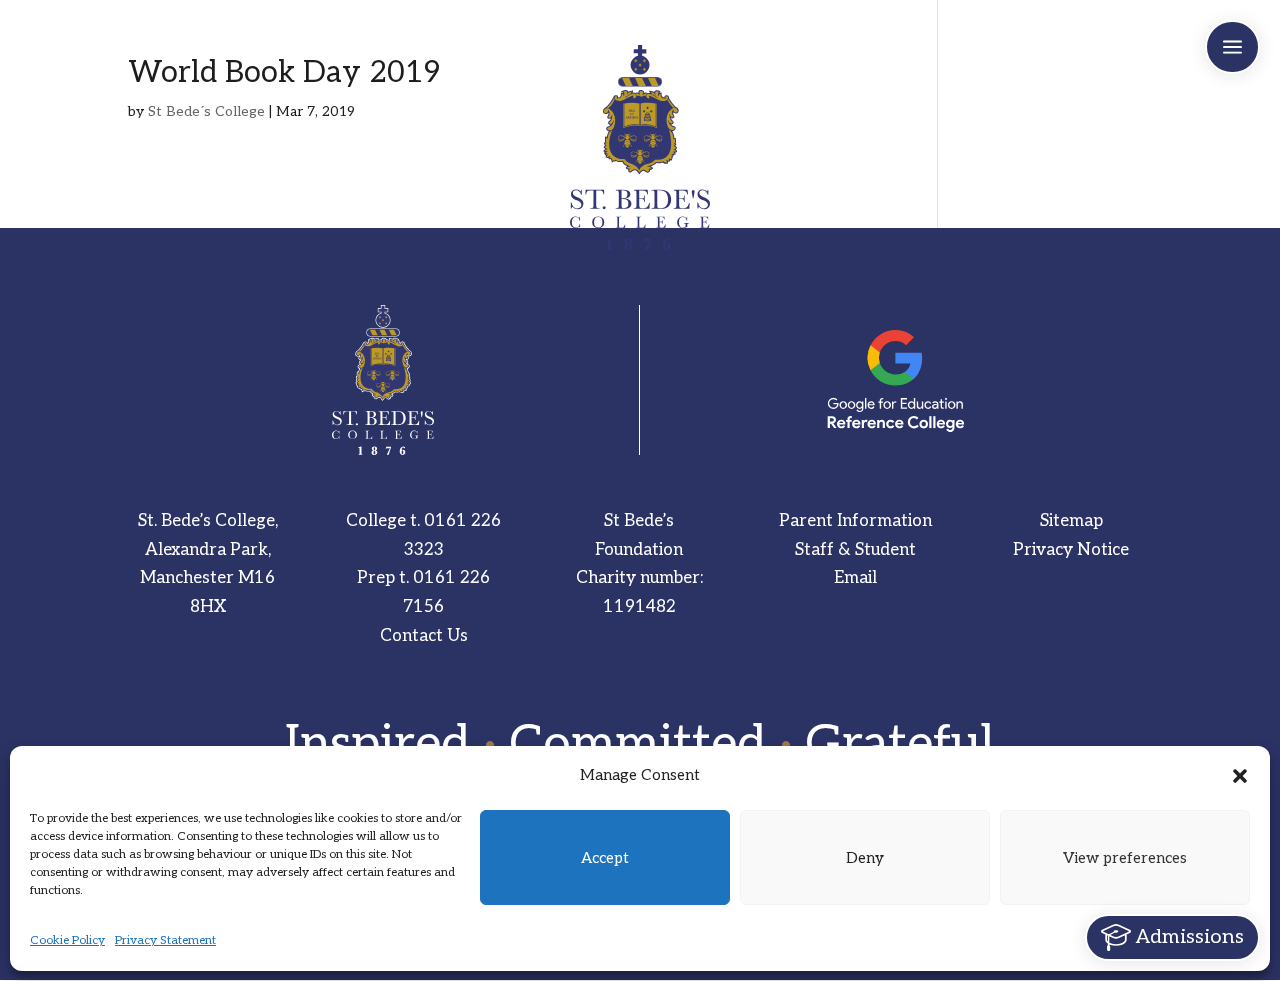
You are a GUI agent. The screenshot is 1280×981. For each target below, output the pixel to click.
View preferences (1125, 858)
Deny (865, 858)
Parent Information (855, 521)
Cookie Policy (67, 940)
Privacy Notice (1071, 550)
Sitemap (1071, 521)
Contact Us (424, 636)
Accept (605, 858)
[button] (1240, 776)
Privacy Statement (165, 940)
